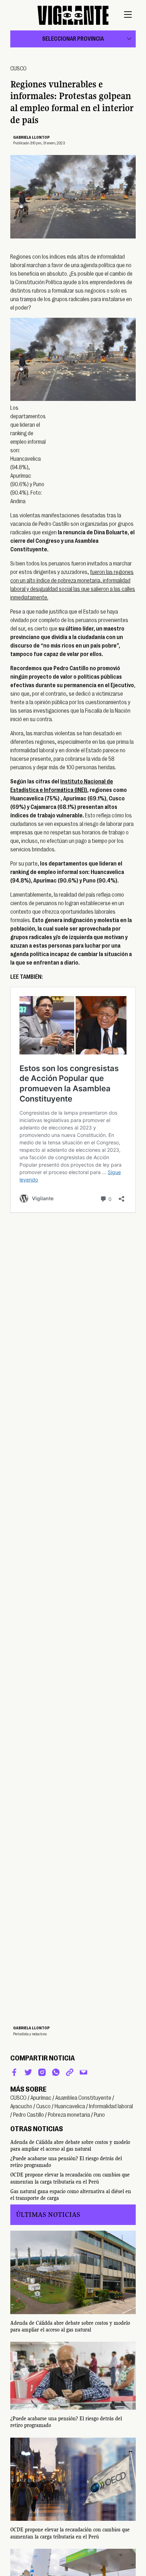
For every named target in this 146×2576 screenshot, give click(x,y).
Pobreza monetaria (69, 2115)
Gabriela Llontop (31, 137)
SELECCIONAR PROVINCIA (73, 39)
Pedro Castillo (29, 2115)
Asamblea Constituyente (83, 2098)
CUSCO (18, 69)
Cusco (43, 2106)
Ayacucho (21, 2106)
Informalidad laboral (111, 2106)
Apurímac (41, 2098)
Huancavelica (70, 2106)
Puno (99, 2115)
